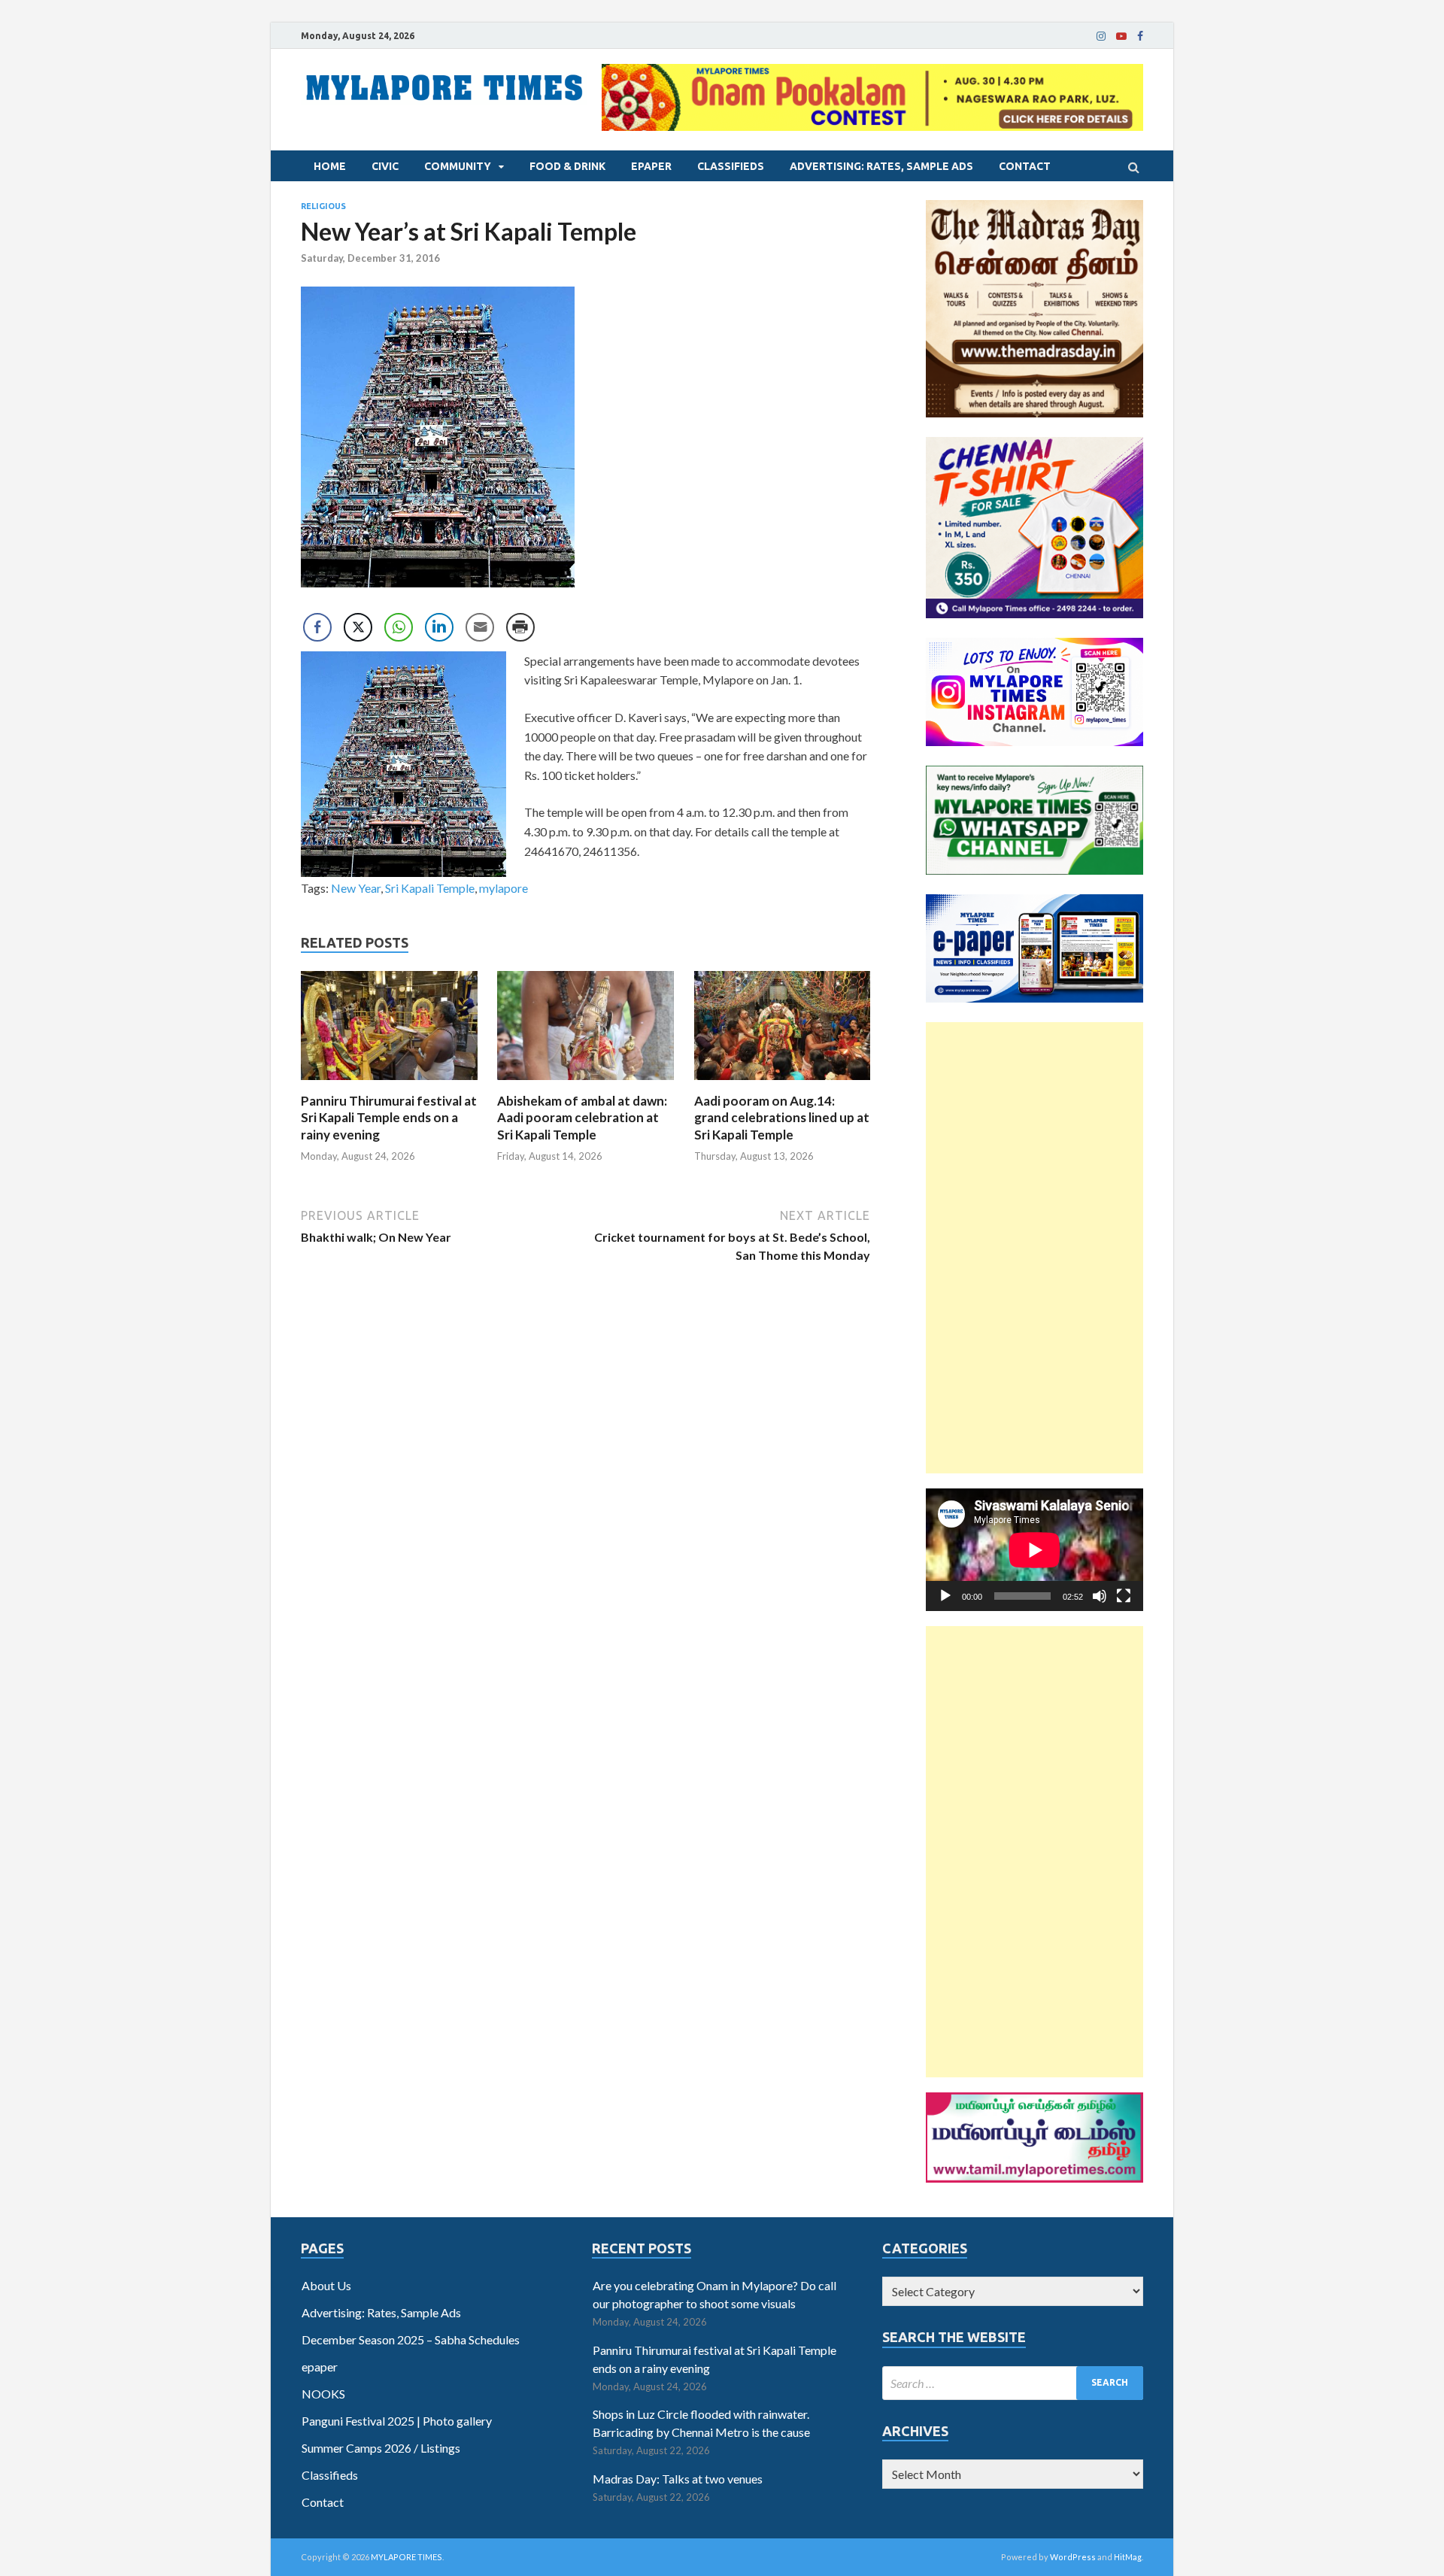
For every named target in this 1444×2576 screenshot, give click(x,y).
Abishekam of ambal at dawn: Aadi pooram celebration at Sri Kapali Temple (582, 1117)
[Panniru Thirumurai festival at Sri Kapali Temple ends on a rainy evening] (389, 1083)
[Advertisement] (1034, 1248)
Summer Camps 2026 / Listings (381, 2448)
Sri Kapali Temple (430, 888)
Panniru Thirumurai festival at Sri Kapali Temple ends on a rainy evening (389, 1117)
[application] (1034, 1550)
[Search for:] (1013, 2383)
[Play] (945, 1596)
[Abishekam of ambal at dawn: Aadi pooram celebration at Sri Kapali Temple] (585, 1083)
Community (458, 166)
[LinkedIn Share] (439, 627)
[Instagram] (1101, 36)
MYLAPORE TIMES (407, 2557)
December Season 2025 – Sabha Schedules (411, 2339)
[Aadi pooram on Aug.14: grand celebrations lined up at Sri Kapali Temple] (783, 1083)
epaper (651, 166)
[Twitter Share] (358, 627)
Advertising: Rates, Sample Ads (881, 166)
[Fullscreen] (1124, 1596)
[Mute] (1100, 1596)
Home (330, 166)
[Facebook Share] (317, 627)
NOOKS (323, 2394)
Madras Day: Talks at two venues (678, 2479)
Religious (323, 206)
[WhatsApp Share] (399, 627)
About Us (326, 2285)
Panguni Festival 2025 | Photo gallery (397, 2421)
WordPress (1073, 2557)
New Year (356, 888)
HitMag (1128, 2557)
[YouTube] (1121, 36)
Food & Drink (567, 166)
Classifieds (731, 166)
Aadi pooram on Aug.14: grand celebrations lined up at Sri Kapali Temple (782, 1117)
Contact (1025, 166)
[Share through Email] (480, 627)
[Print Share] (520, 627)
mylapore (504, 888)
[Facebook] (1140, 36)
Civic (385, 166)
